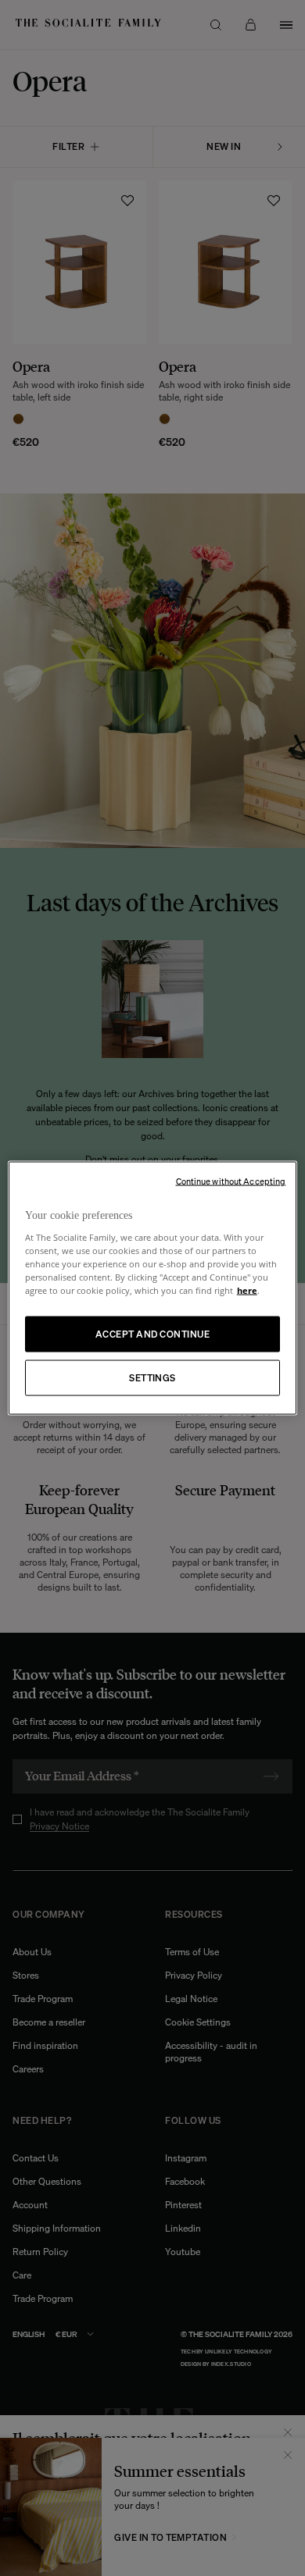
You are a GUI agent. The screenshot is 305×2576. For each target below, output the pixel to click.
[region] (153, 1288)
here (247, 1290)
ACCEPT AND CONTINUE (152, 1334)
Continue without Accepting (231, 1181)
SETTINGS (152, 1378)
